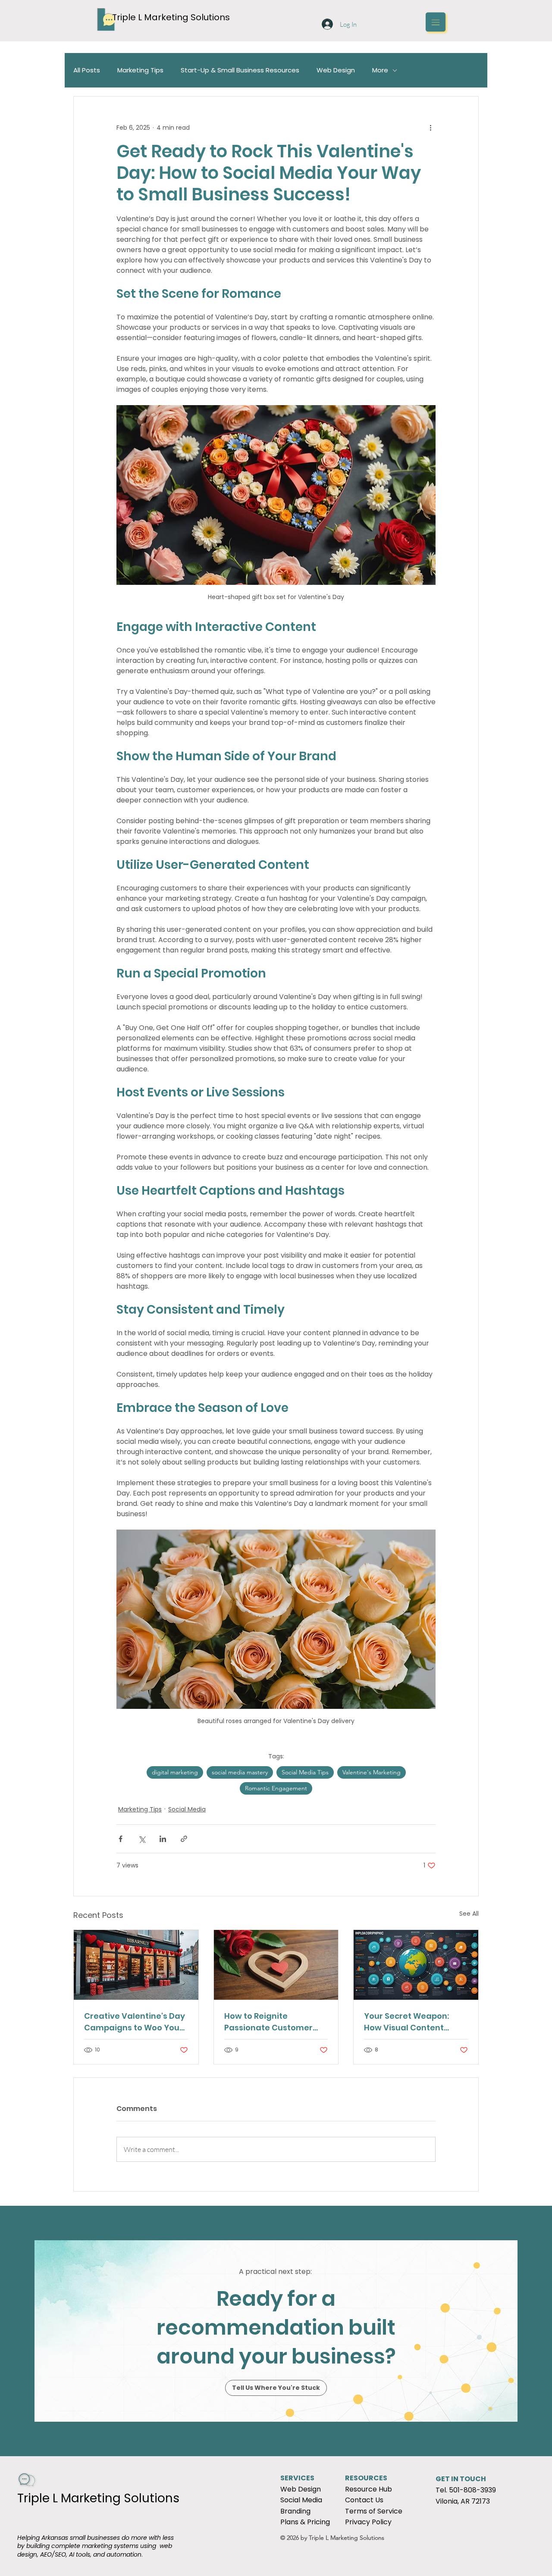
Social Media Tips (305, 1772)
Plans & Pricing (305, 2522)
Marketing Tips (140, 70)
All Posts (87, 70)
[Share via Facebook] (121, 1839)
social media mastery (240, 1772)
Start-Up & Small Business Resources (240, 70)
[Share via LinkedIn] (163, 1839)
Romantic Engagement (276, 1788)
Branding (295, 2511)
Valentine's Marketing (372, 1772)
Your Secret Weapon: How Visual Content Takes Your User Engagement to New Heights (406, 2022)
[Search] (327, 22)
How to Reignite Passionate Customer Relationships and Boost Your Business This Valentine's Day (273, 2022)
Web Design (336, 70)
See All (469, 1914)
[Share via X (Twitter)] (142, 1839)
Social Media (187, 1809)
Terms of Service (374, 2511)
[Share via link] (184, 1839)
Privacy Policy (368, 2522)
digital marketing (175, 1772)
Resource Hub (369, 2489)
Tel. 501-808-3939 (466, 2490)
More (380, 70)
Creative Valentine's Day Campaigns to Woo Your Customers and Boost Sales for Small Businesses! (135, 2022)
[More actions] (430, 128)
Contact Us (364, 2500)
